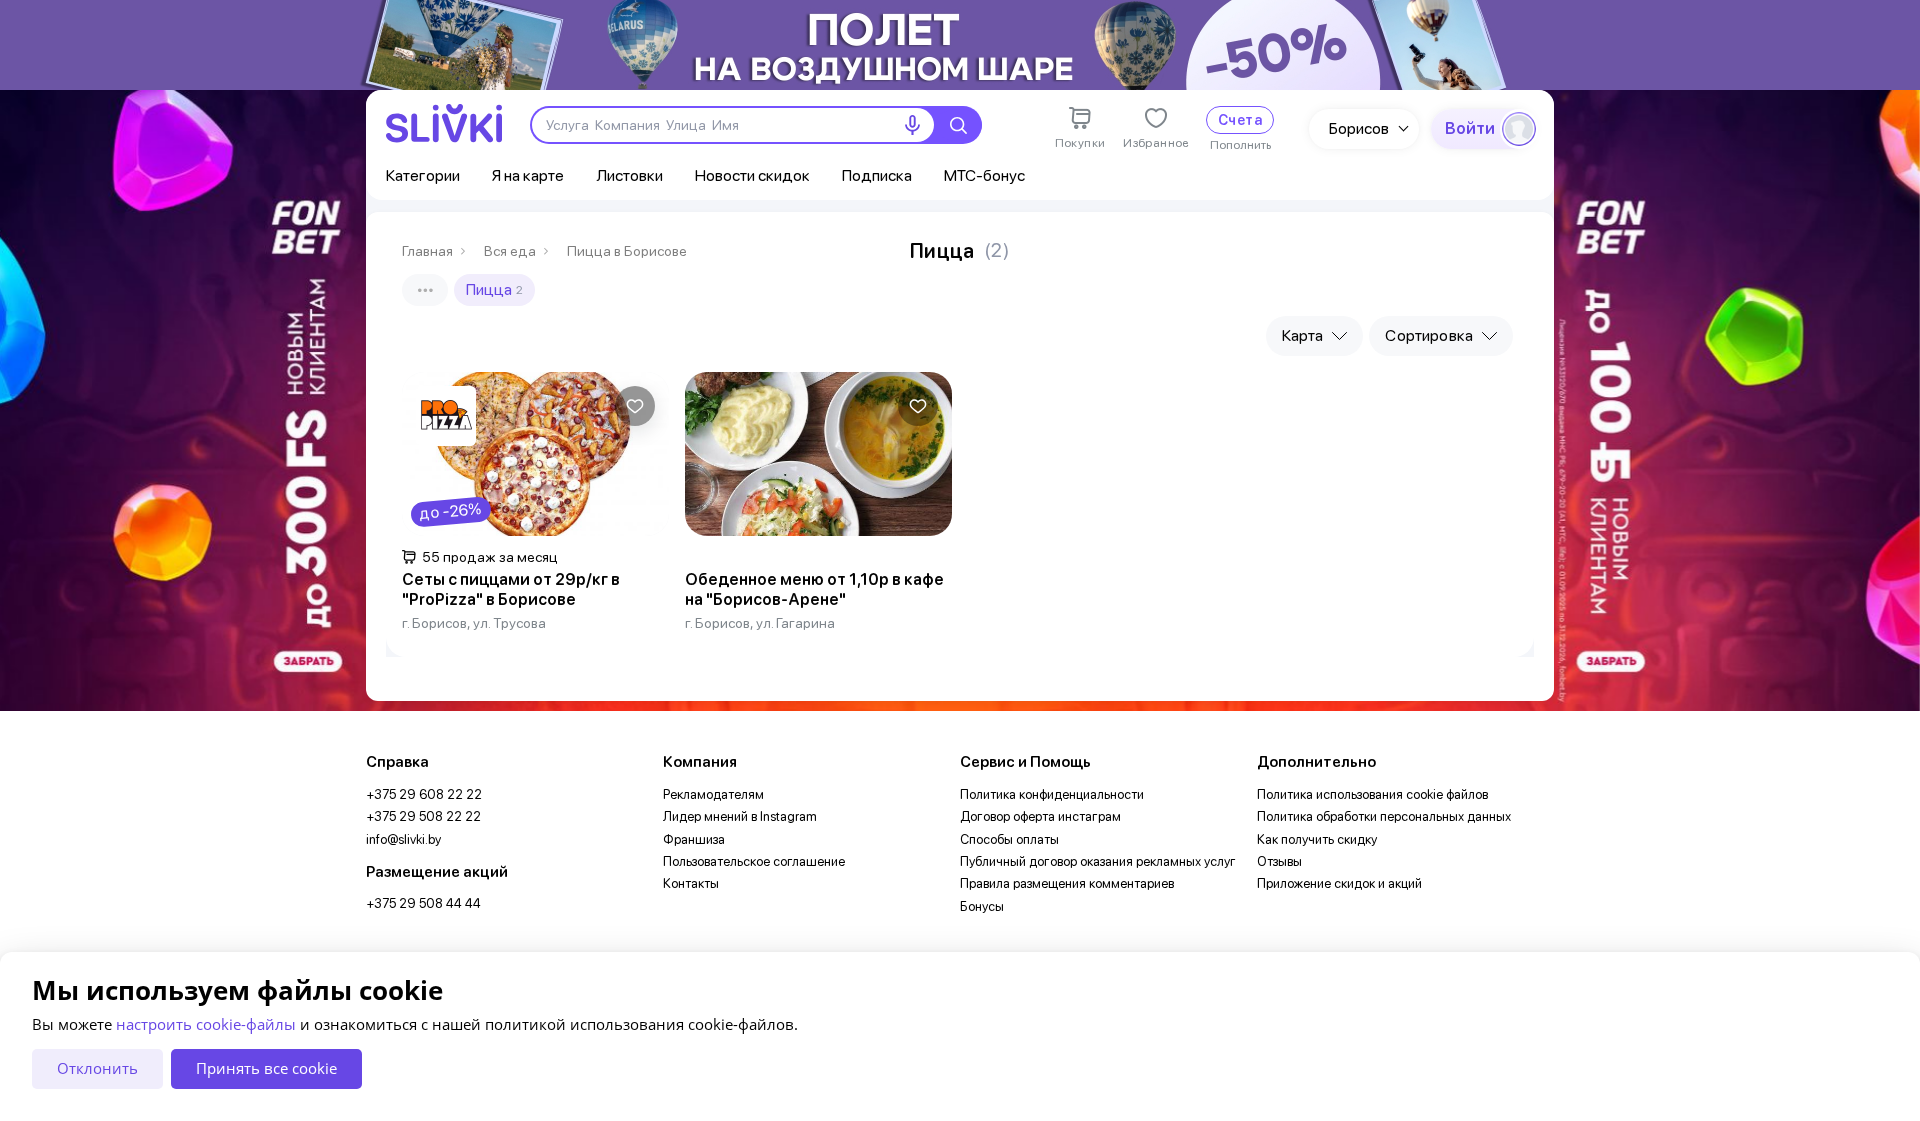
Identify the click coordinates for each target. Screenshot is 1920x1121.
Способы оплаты (1009, 839)
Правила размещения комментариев (1067, 883)
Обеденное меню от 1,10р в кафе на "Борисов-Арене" (814, 589)
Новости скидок (752, 175)
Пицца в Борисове (627, 251)
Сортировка (1429, 335)
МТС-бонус (984, 175)
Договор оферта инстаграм (1040, 816)
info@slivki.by (403, 839)
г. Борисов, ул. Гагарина (760, 623)
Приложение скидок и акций (1339, 883)
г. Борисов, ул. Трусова (474, 623)
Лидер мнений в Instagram (740, 816)
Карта (1303, 335)
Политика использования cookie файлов (1372, 794)
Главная (427, 251)
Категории (423, 175)
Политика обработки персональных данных (1384, 816)
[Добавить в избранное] (635, 406)
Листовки (629, 175)
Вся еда (510, 251)
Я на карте (528, 175)
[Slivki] (444, 123)
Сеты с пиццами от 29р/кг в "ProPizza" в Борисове (511, 589)
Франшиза (694, 839)
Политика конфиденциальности (1052, 794)
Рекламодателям (713, 794)
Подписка (877, 175)
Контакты (691, 883)
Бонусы (982, 906)
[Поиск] (958, 125)
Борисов (1359, 128)
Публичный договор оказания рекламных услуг (1098, 861)
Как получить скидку (1317, 839)
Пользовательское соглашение (754, 861)
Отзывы (1279, 861)
